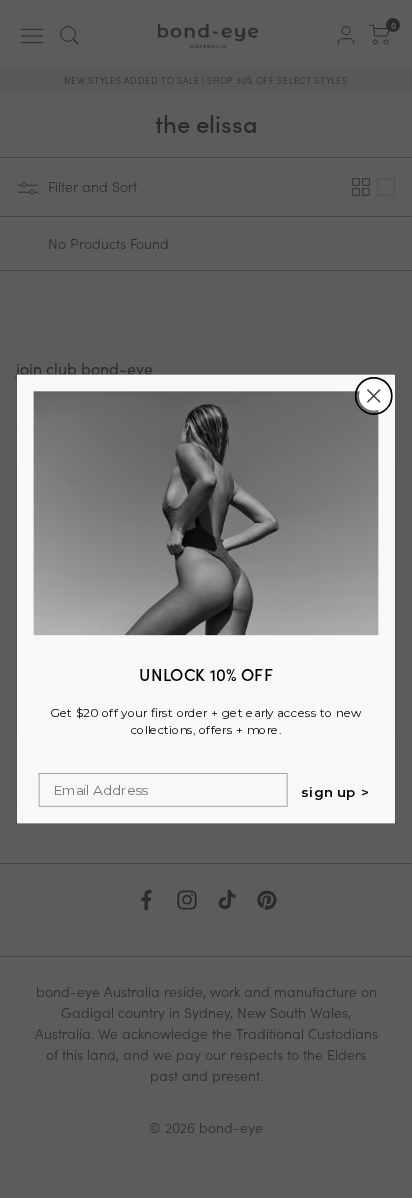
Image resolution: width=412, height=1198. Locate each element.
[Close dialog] (373, 395)
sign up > (335, 792)
